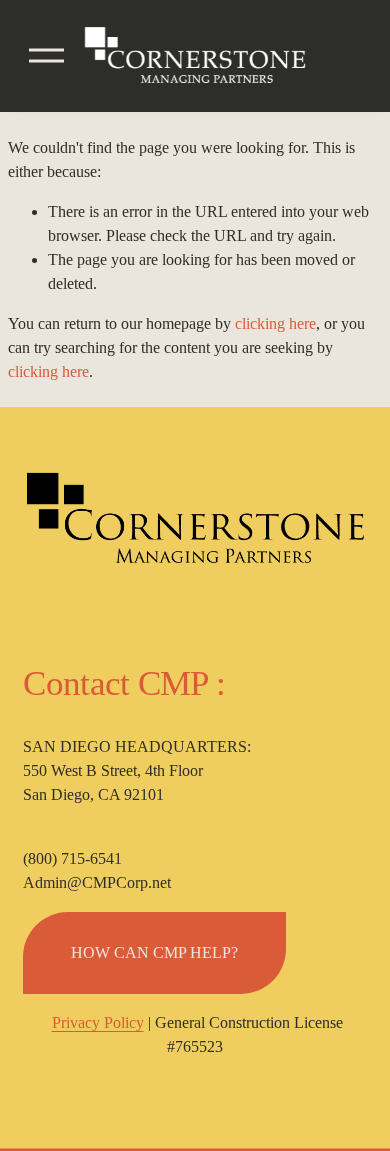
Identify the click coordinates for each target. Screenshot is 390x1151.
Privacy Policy (98, 1022)
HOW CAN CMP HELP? (154, 952)
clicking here (275, 323)
